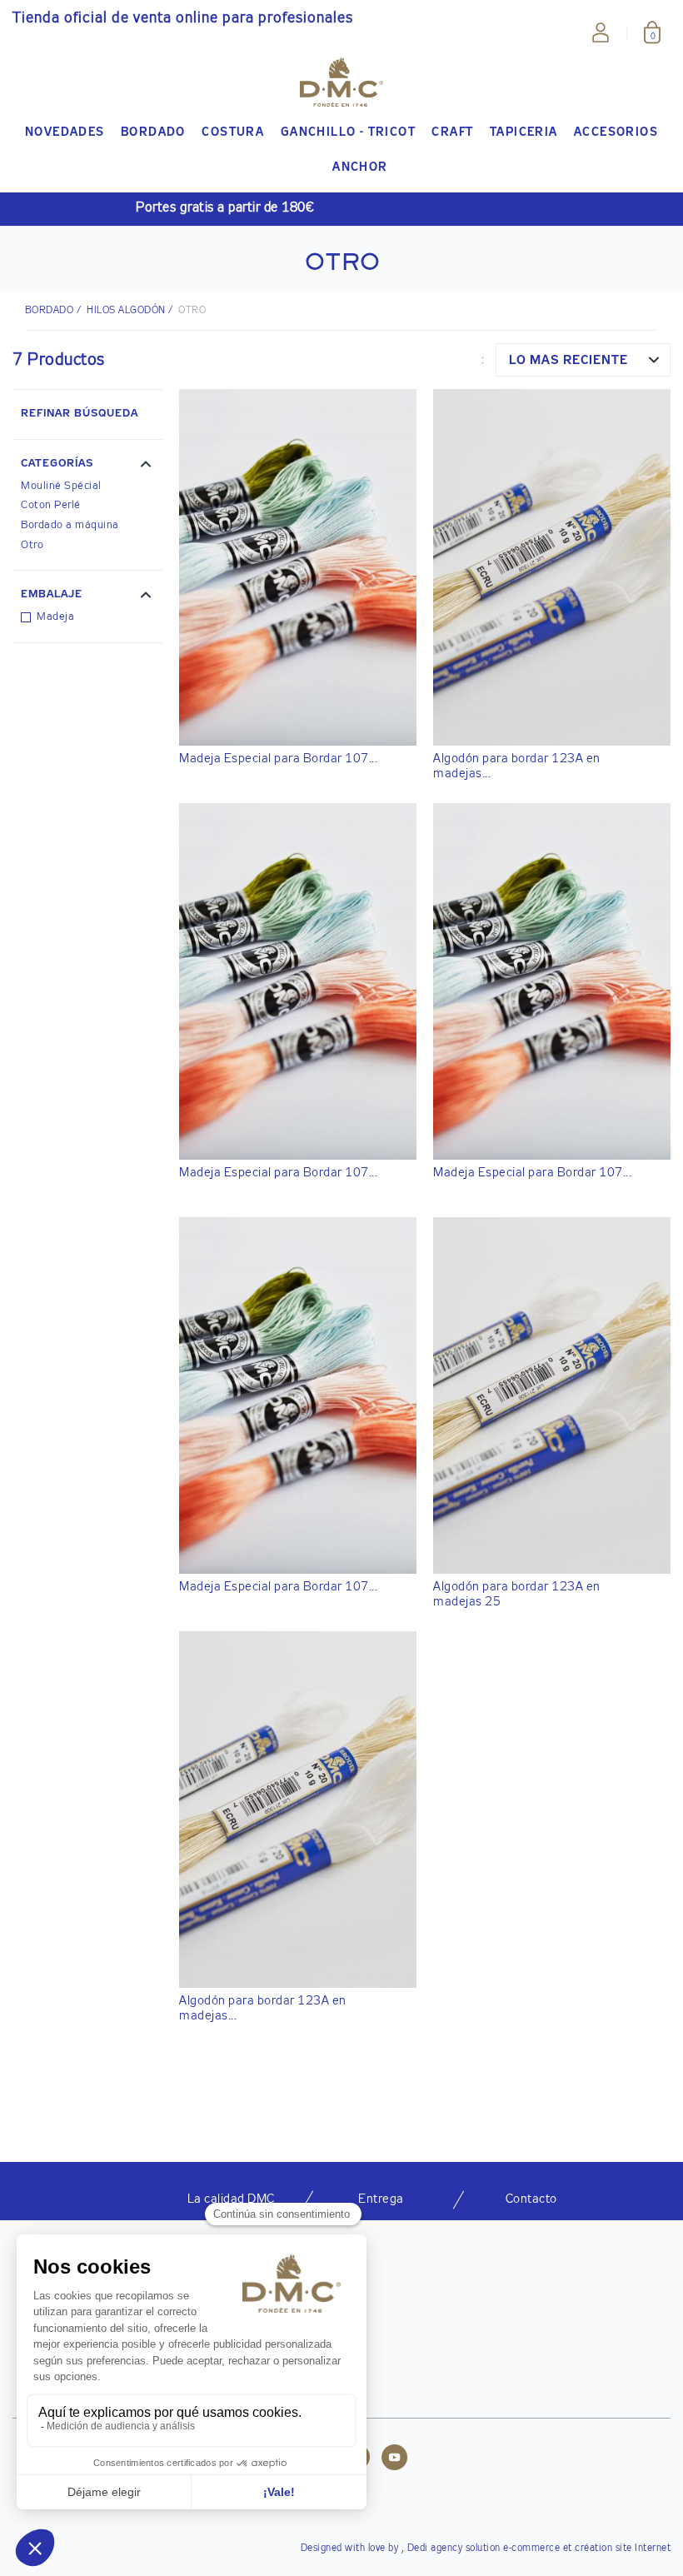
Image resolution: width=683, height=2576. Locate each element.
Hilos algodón (126, 311)
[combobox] (583, 360)
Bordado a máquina (70, 525)
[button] (87, 466)
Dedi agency (435, 2549)
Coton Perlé (51, 505)
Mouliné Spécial (61, 486)
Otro (32, 545)
